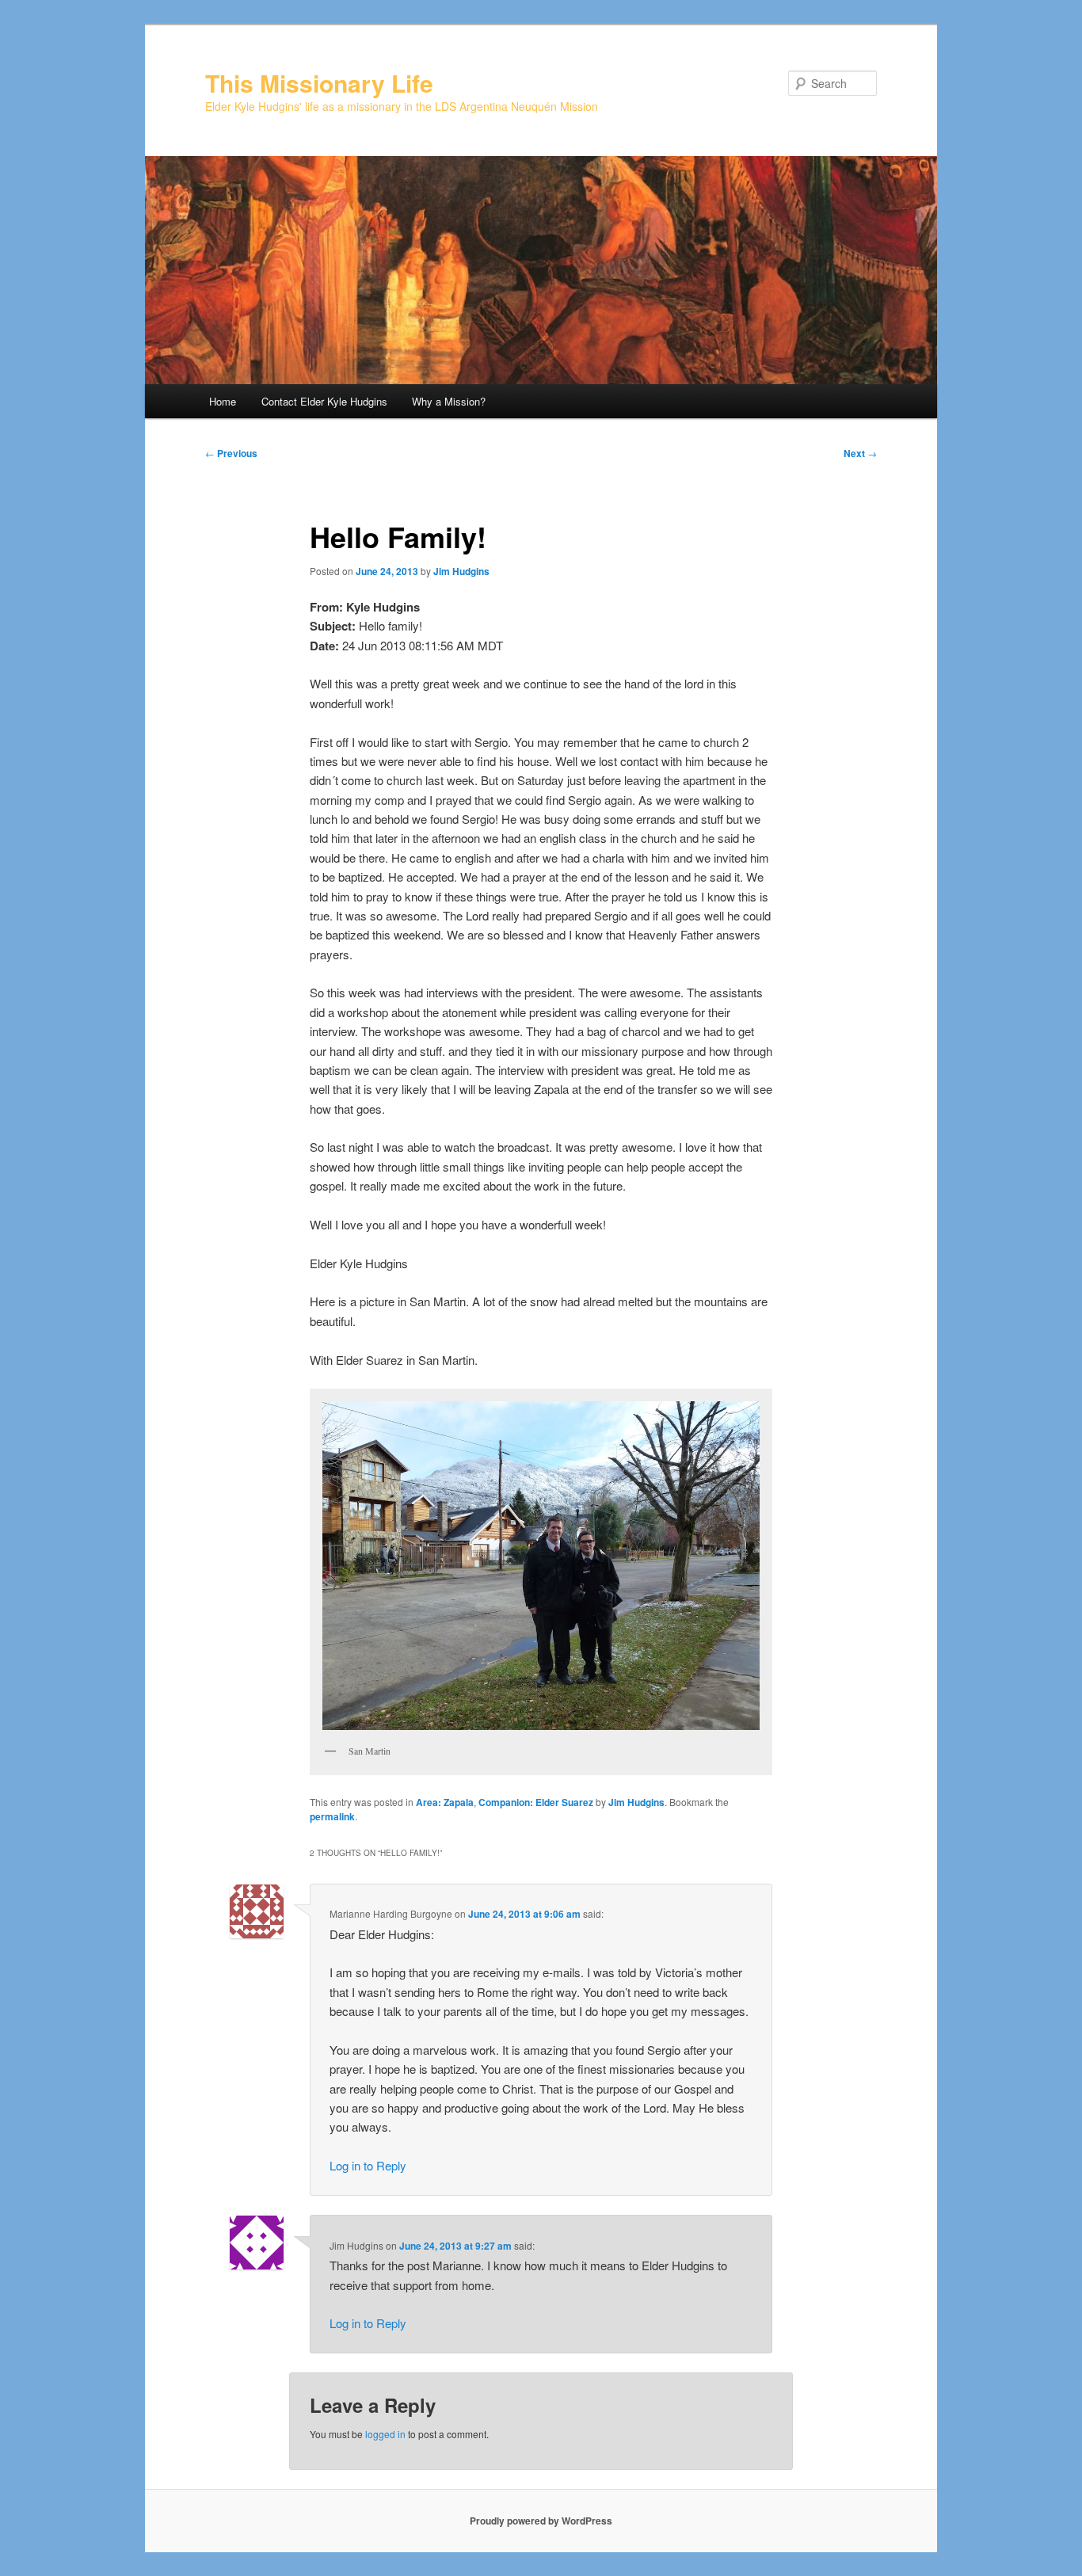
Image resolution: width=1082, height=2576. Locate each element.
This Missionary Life (319, 83)
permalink (332, 1816)
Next (860, 453)
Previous (231, 453)
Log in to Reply (368, 2165)
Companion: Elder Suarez (536, 1802)
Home (223, 401)
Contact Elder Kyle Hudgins (324, 401)
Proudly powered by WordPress (541, 2521)
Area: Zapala (445, 1802)
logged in (385, 2434)
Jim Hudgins (461, 571)
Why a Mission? (449, 401)
